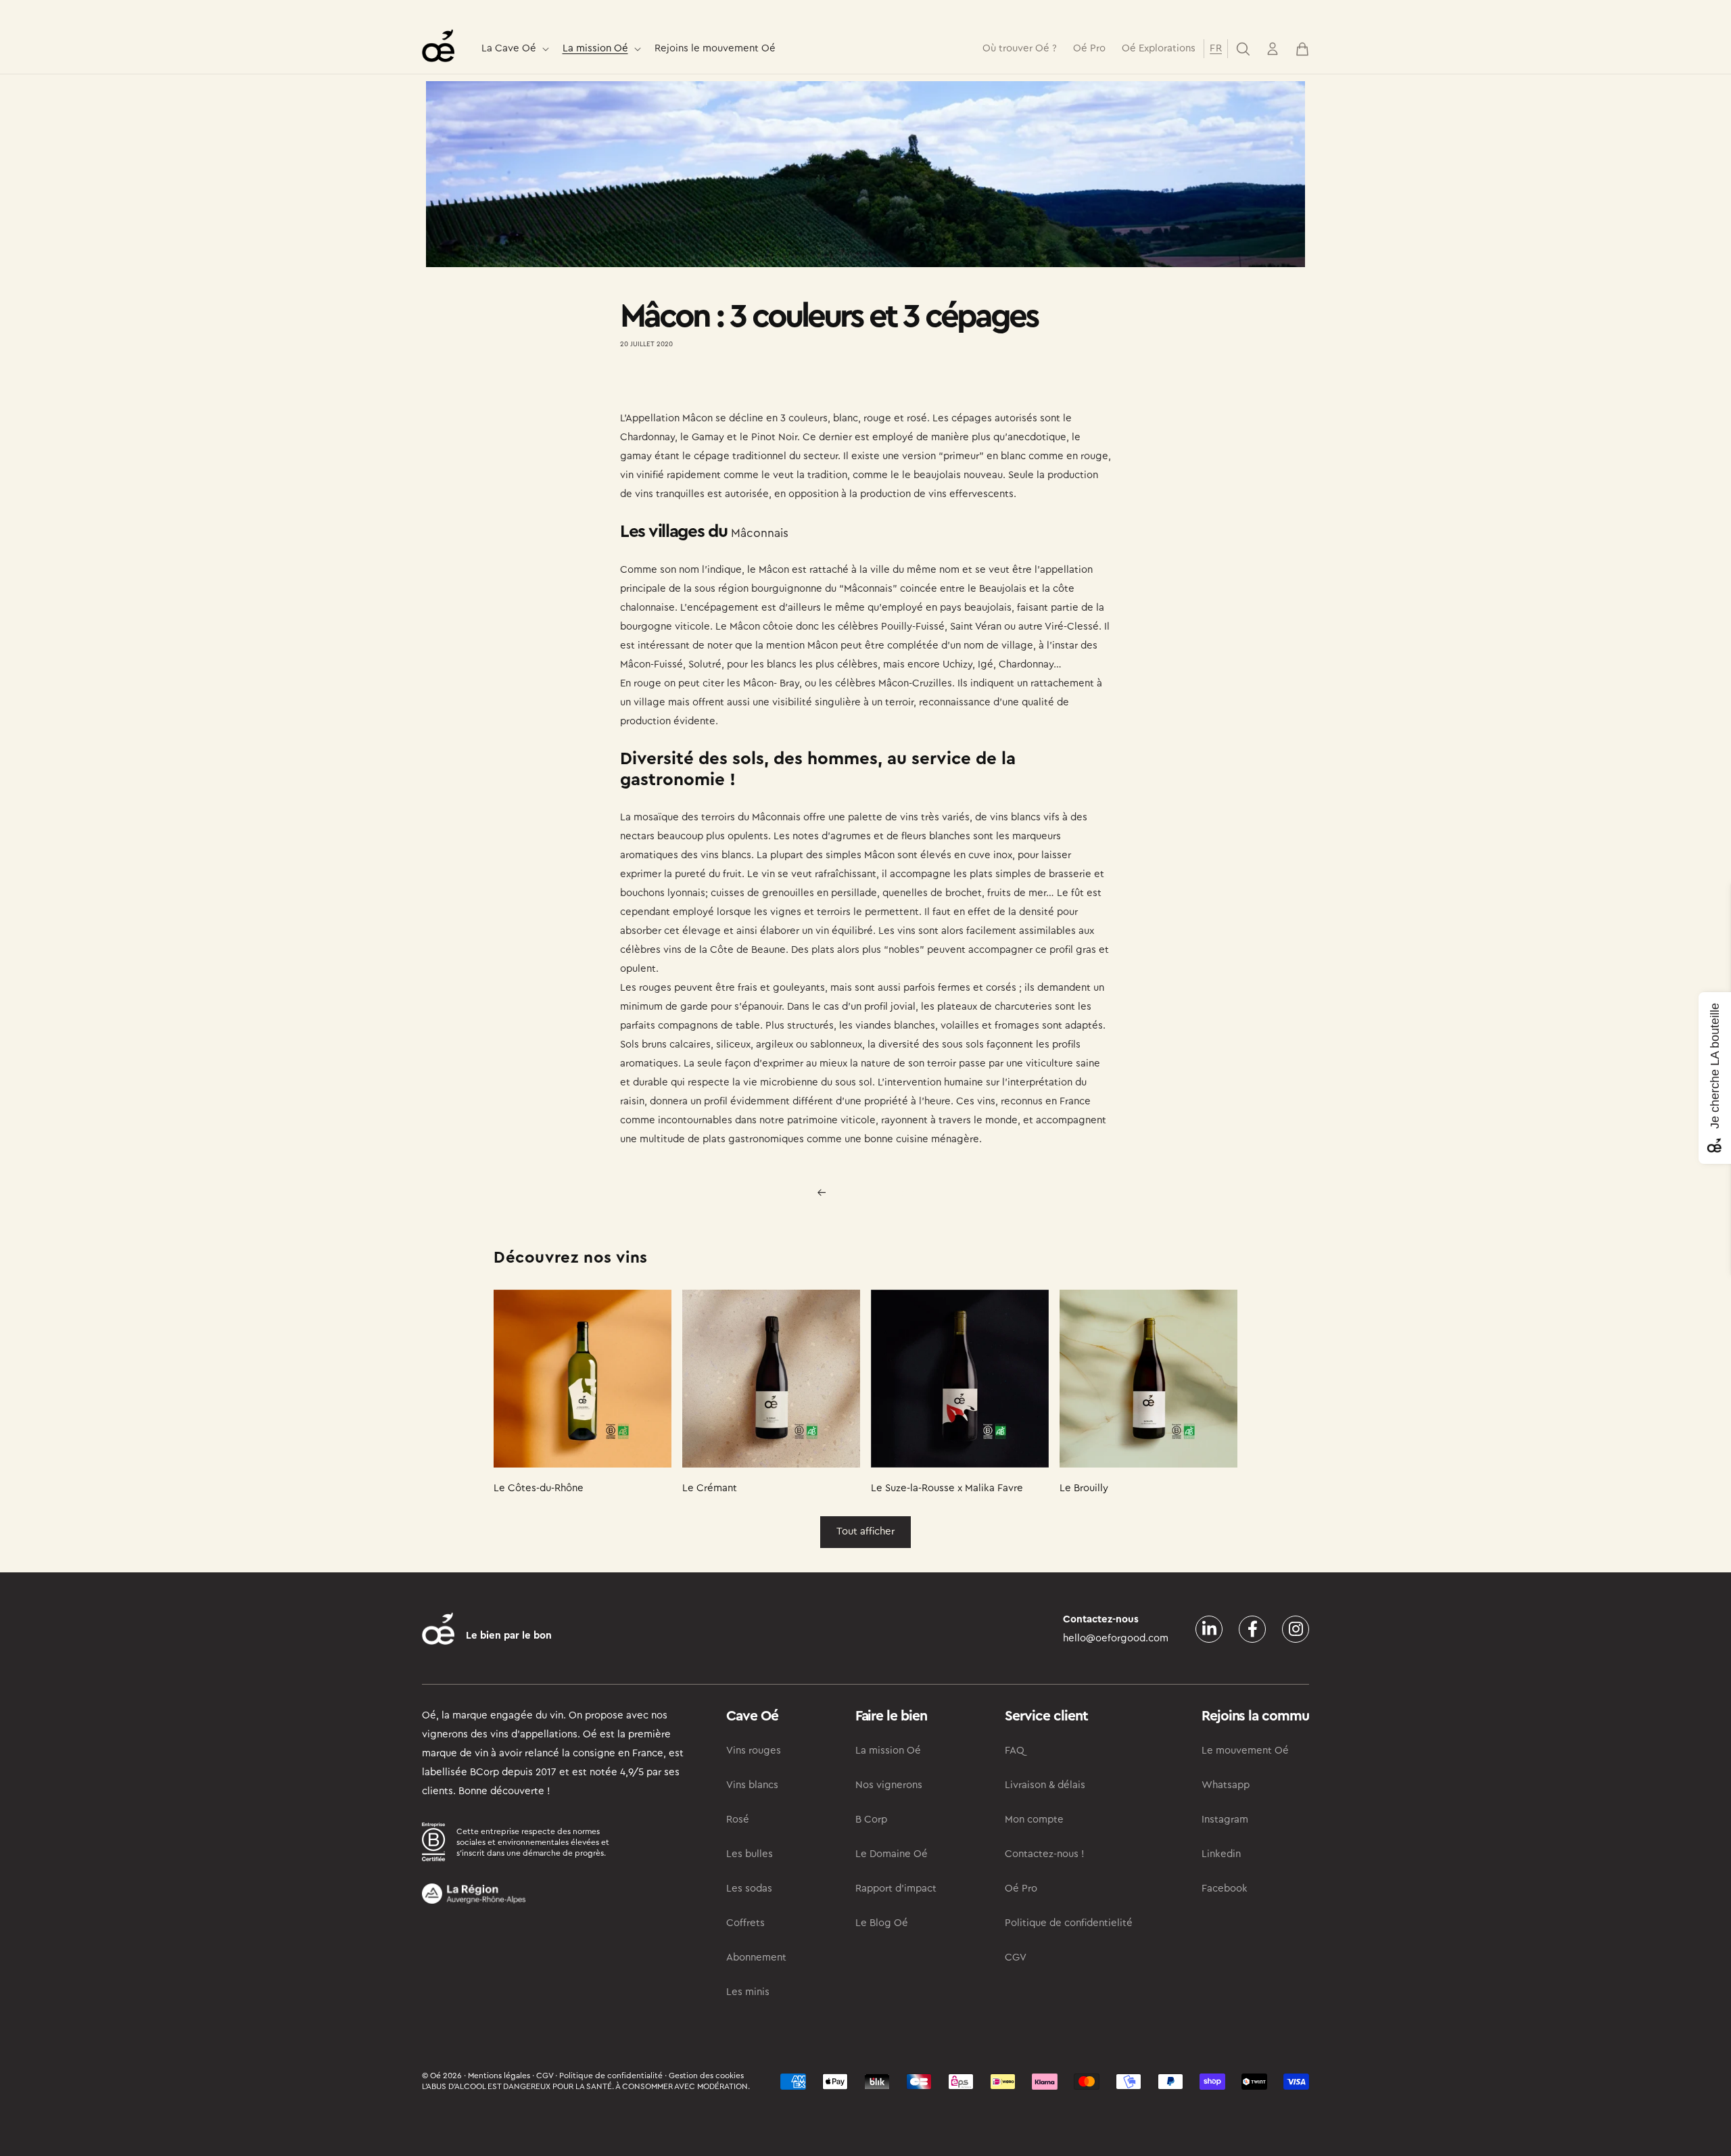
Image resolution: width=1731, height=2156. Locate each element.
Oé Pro (1021, 1889)
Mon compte (1034, 1820)
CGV (1016, 1958)
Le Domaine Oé (892, 1854)
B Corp (871, 1820)
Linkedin (1221, 1854)
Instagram (1225, 1820)
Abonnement (756, 1958)
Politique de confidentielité (1069, 1923)
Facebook (1225, 1889)
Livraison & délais (1045, 1785)
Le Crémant (710, 1488)
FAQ (1015, 1751)
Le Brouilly (1084, 1488)
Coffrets (745, 1923)
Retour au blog (874, 1192)
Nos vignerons (889, 1785)
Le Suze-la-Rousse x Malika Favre (947, 1488)
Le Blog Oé (882, 1923)
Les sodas (749, 1889)
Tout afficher (865, 1531)
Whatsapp (1226, 1785)
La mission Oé (595, 48)
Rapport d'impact (896, 1889)
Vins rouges (754, 1751)
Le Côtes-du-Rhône (539, 1488)
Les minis (748, 1992)
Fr (1216, 48)
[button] (514, 49)
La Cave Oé (509, 48)
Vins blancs (752, 1785)
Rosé (738, 1820)
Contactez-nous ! (1045, 1854)
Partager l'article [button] (671, 383)
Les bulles (750, 1854)
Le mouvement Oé (1245, 1751)
